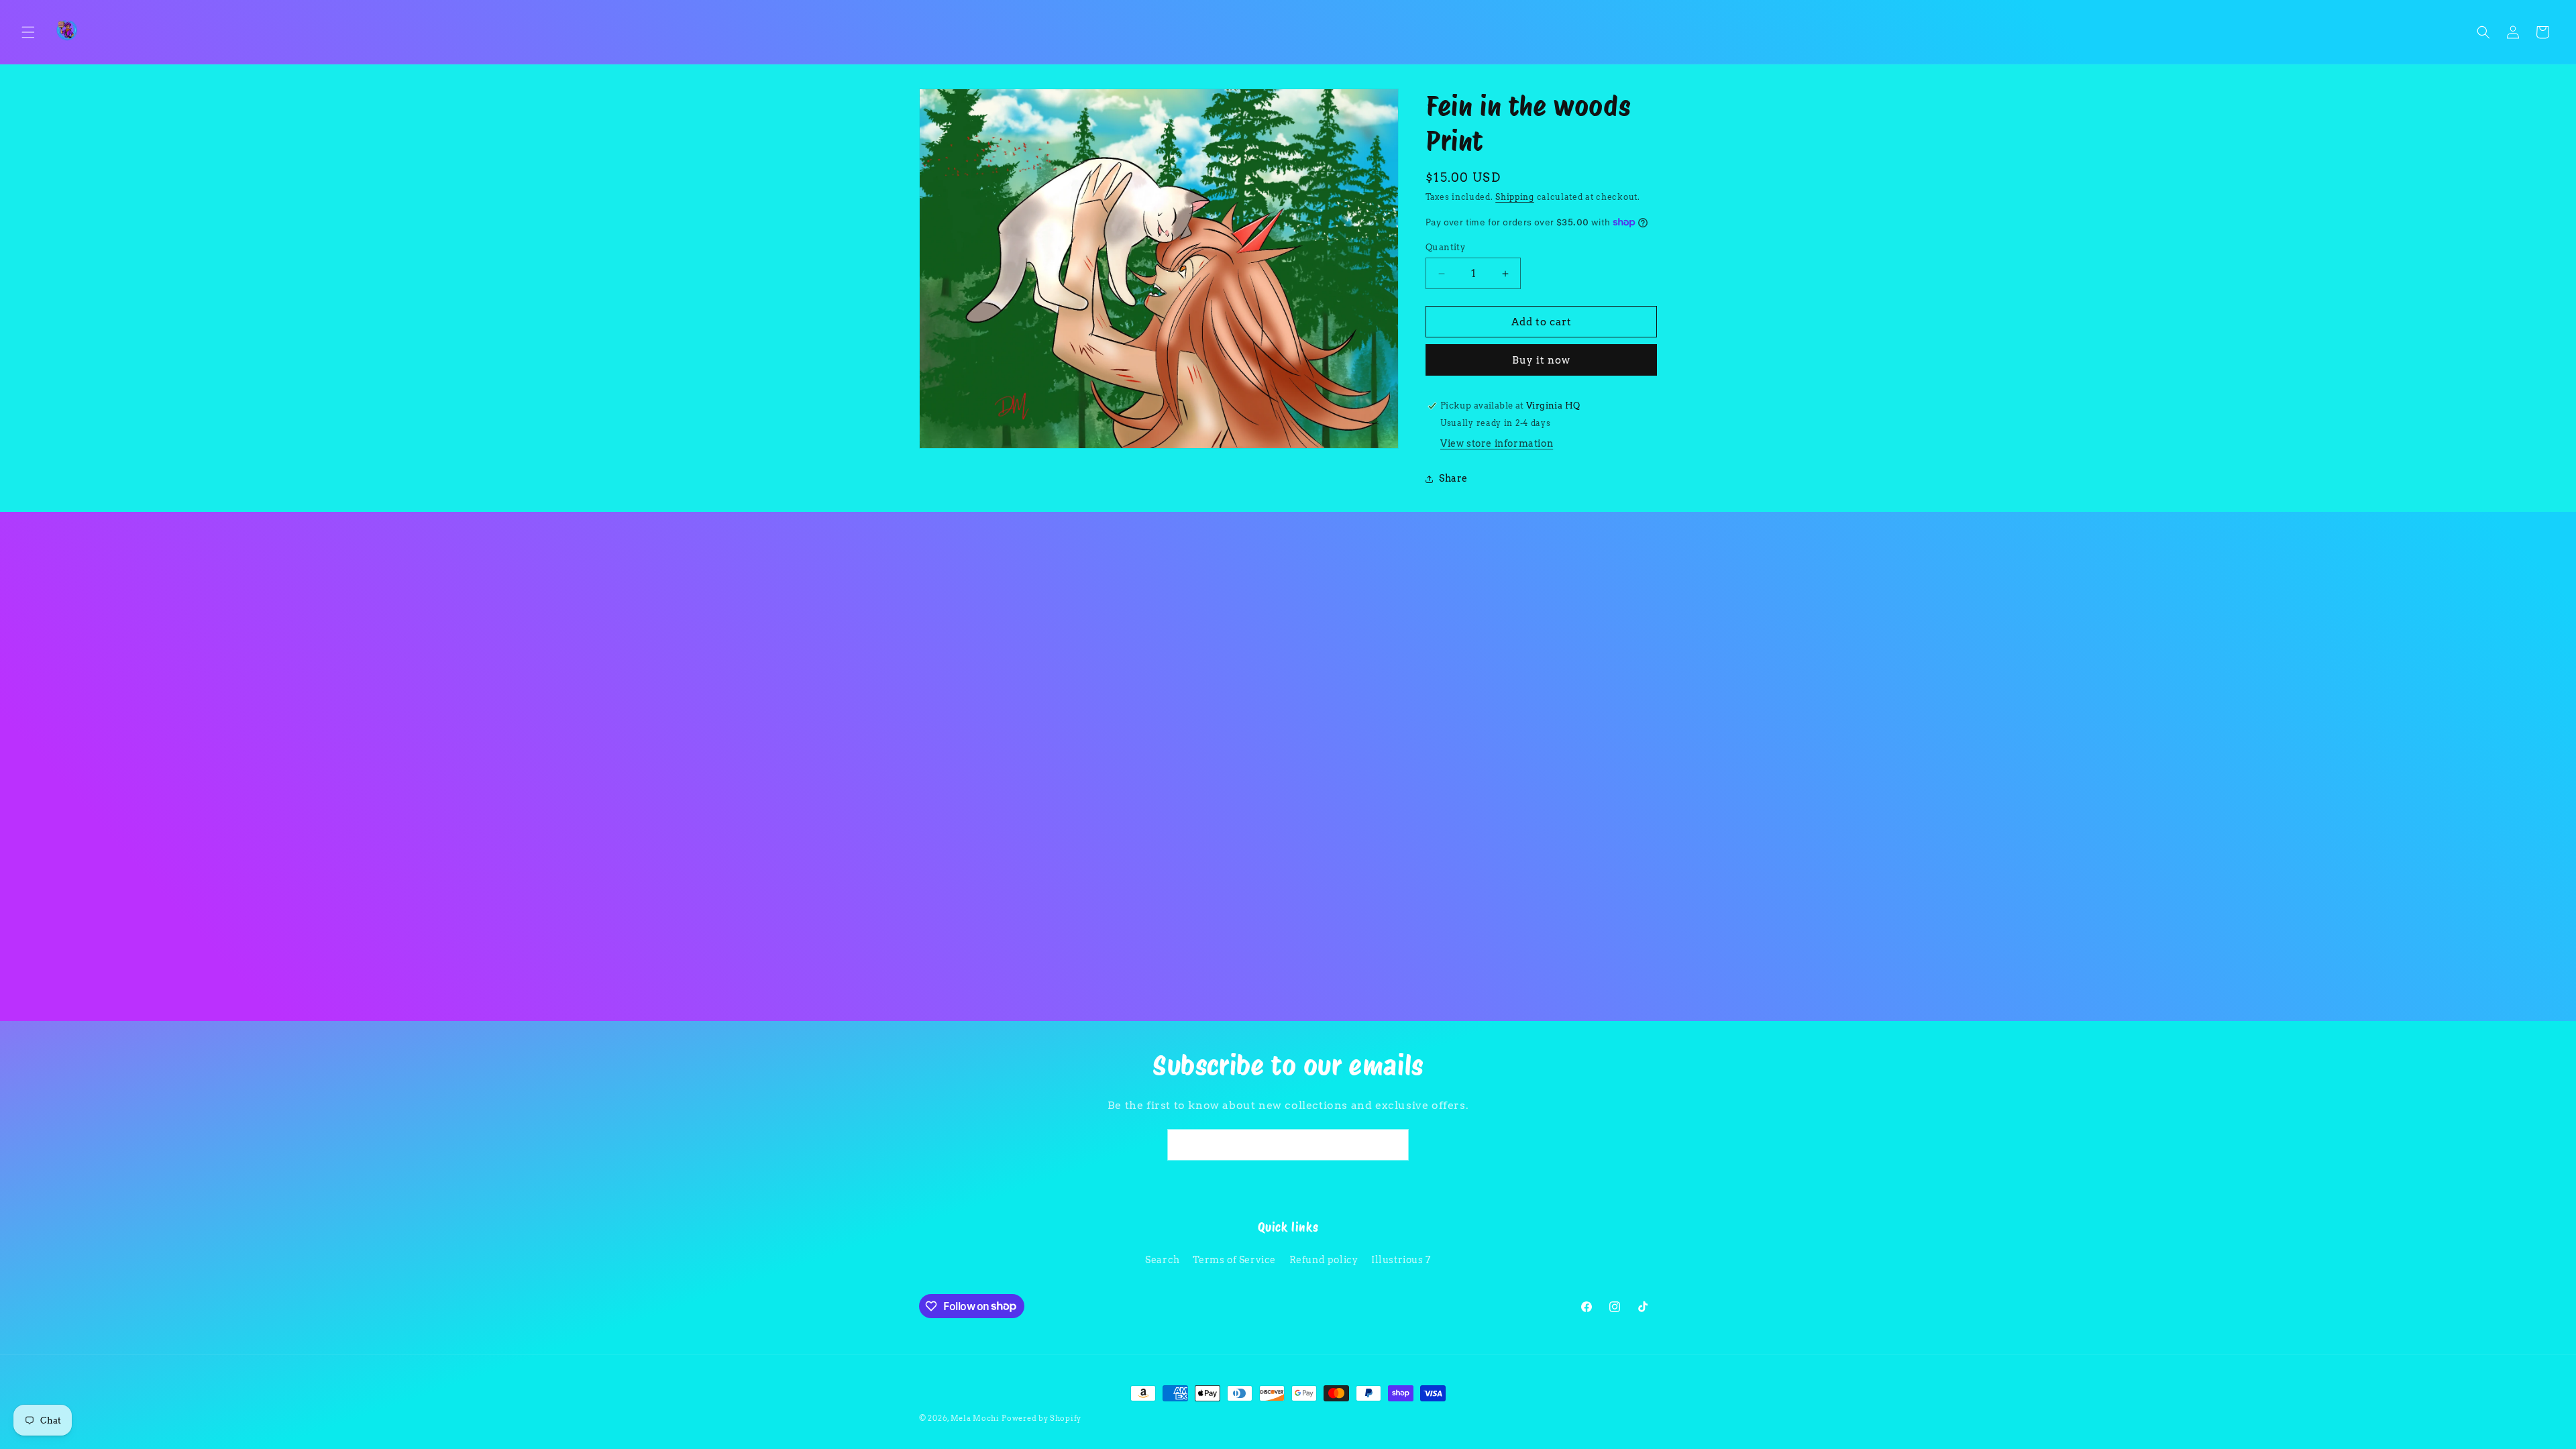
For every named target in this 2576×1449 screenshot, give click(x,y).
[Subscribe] (1393, 1145)
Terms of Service (1234, 1260)
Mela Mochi (975, 1418)
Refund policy (1324, 1260)
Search (1163, 1260)
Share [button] (1453, 478)
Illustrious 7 (1401, 1260)
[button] (28, 32)
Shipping (1515, 197)
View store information (1497, 443)
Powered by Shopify (1041, 1418)
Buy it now (1541, 360)
